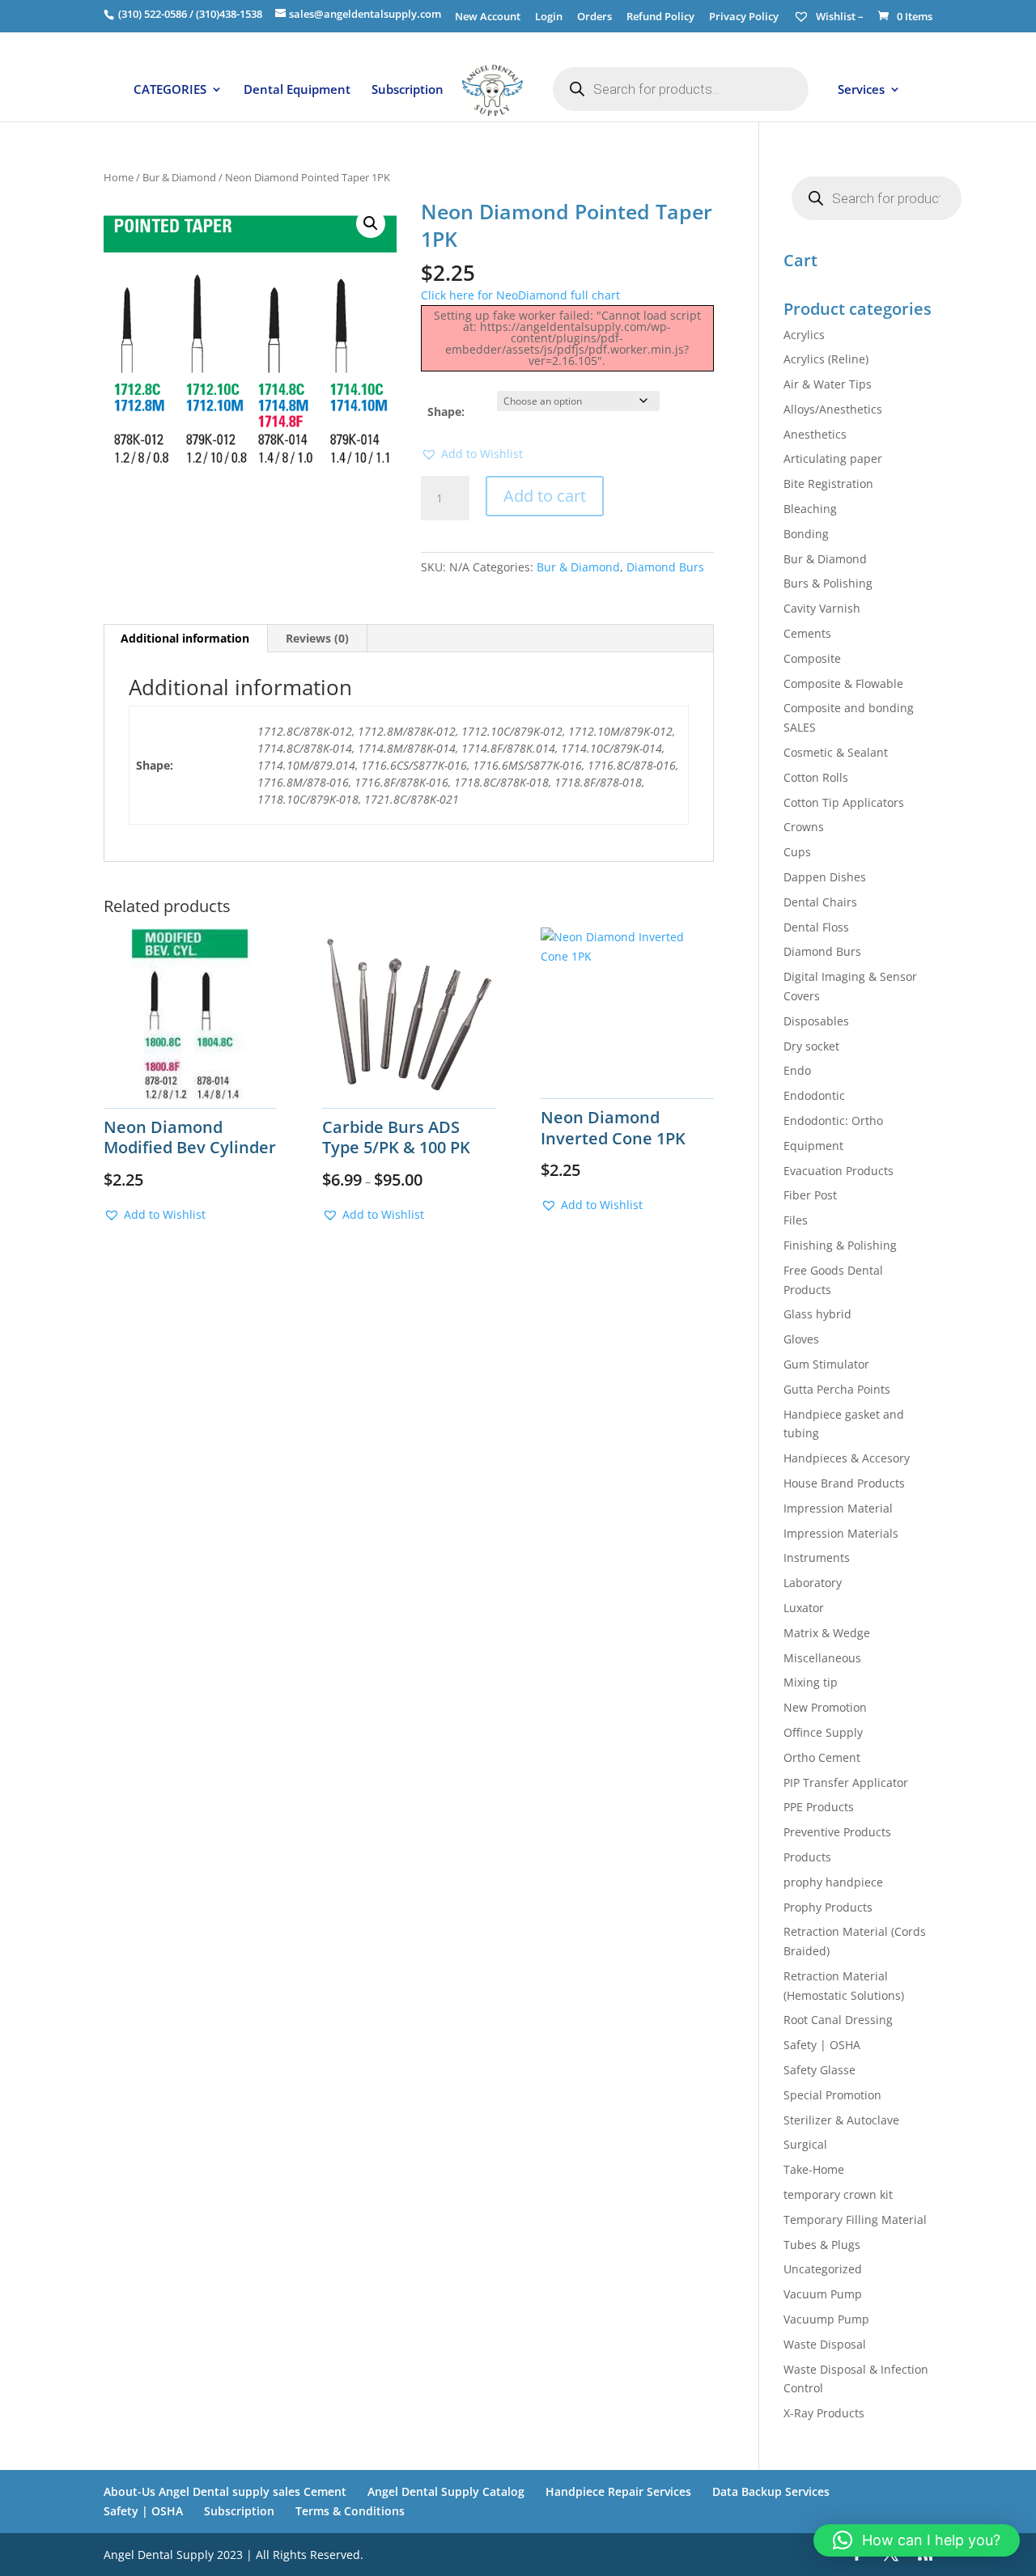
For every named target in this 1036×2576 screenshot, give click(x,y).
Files (796, 1220)
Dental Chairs (820, 902)
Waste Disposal (825, 2344)
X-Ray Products (824, 2413)
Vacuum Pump (823, 2294)
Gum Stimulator (826, 1364)
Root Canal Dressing (838, 2020)
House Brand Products (844, 1483)
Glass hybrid (817, 1314)
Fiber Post (810, 1195)
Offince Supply (823, 1732)
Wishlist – (839, 16)
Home (119, 177)
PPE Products (819, 1807)
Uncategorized (823, 2269)
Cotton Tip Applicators (844, 802)
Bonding (806, 534)
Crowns (804, 827)
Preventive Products (837, 1832)
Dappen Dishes (825, 877)
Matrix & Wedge (827, 1633)
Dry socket (811, 1046)
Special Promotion (832, 2095)
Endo (797, 1070)
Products (807, 1857)
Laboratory (813, 1583)
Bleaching (810, 509)
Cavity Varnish (822, 608)
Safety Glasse (819, 2070)
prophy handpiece (833, 1882)
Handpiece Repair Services (618, 2491)
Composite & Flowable (843, 683)
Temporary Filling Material (855, 2220)
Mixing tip (811, 1682)
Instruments (817, 1557)
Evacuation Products (839, 1171)
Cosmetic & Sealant (836, 752)
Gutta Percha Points (837, 1389)
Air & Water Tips (828, 384)
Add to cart (545, 496)
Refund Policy (660, 17)
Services (861, 90)
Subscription (408, 90)
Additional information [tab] (185, 638)
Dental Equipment (297, 90)
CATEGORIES (170, 90)
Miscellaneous (822, 1658)
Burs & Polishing (828, 583)
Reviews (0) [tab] (317, 638)
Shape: (446, 412)
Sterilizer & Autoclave (841, 2120)
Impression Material (838, 1508)
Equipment (813, 1146)
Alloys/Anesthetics (833, 409)
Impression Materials (841, 1533)
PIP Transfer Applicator (846, 1782)
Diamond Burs (665, 567)
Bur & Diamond (179, 177)
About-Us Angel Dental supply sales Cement (225, 2491)
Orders (594, 17)
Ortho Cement (822, 1757)
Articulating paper (833, 458)
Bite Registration (828, 484)
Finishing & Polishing (840, 1245)
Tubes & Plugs (822, 2245)
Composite (812, 658)
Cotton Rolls (816, 777)
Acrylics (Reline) (826, 359)
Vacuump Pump (826, 2319)
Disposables (816, 1021)
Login (549, 17)
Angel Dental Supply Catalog (446, 2491)
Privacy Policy (744, 17)
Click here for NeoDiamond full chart (520, 295)
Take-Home (814, 2169)
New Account (488, 17)
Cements (807, 633)
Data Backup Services (771, 2491)
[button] (371, 223)
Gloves (801, 1339)
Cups (797, 852)
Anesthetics (815, 434)
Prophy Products (828, 1907)
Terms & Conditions (350, 2511)
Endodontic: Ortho (833, 1120)
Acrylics (804, 335)
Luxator (804, 1608)
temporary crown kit (838, 2194)
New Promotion (825, 1707)
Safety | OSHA (822, 2045)
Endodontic (814, 1095)
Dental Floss (816, 927)
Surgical (805, 2144)
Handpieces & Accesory (847, 1458)
